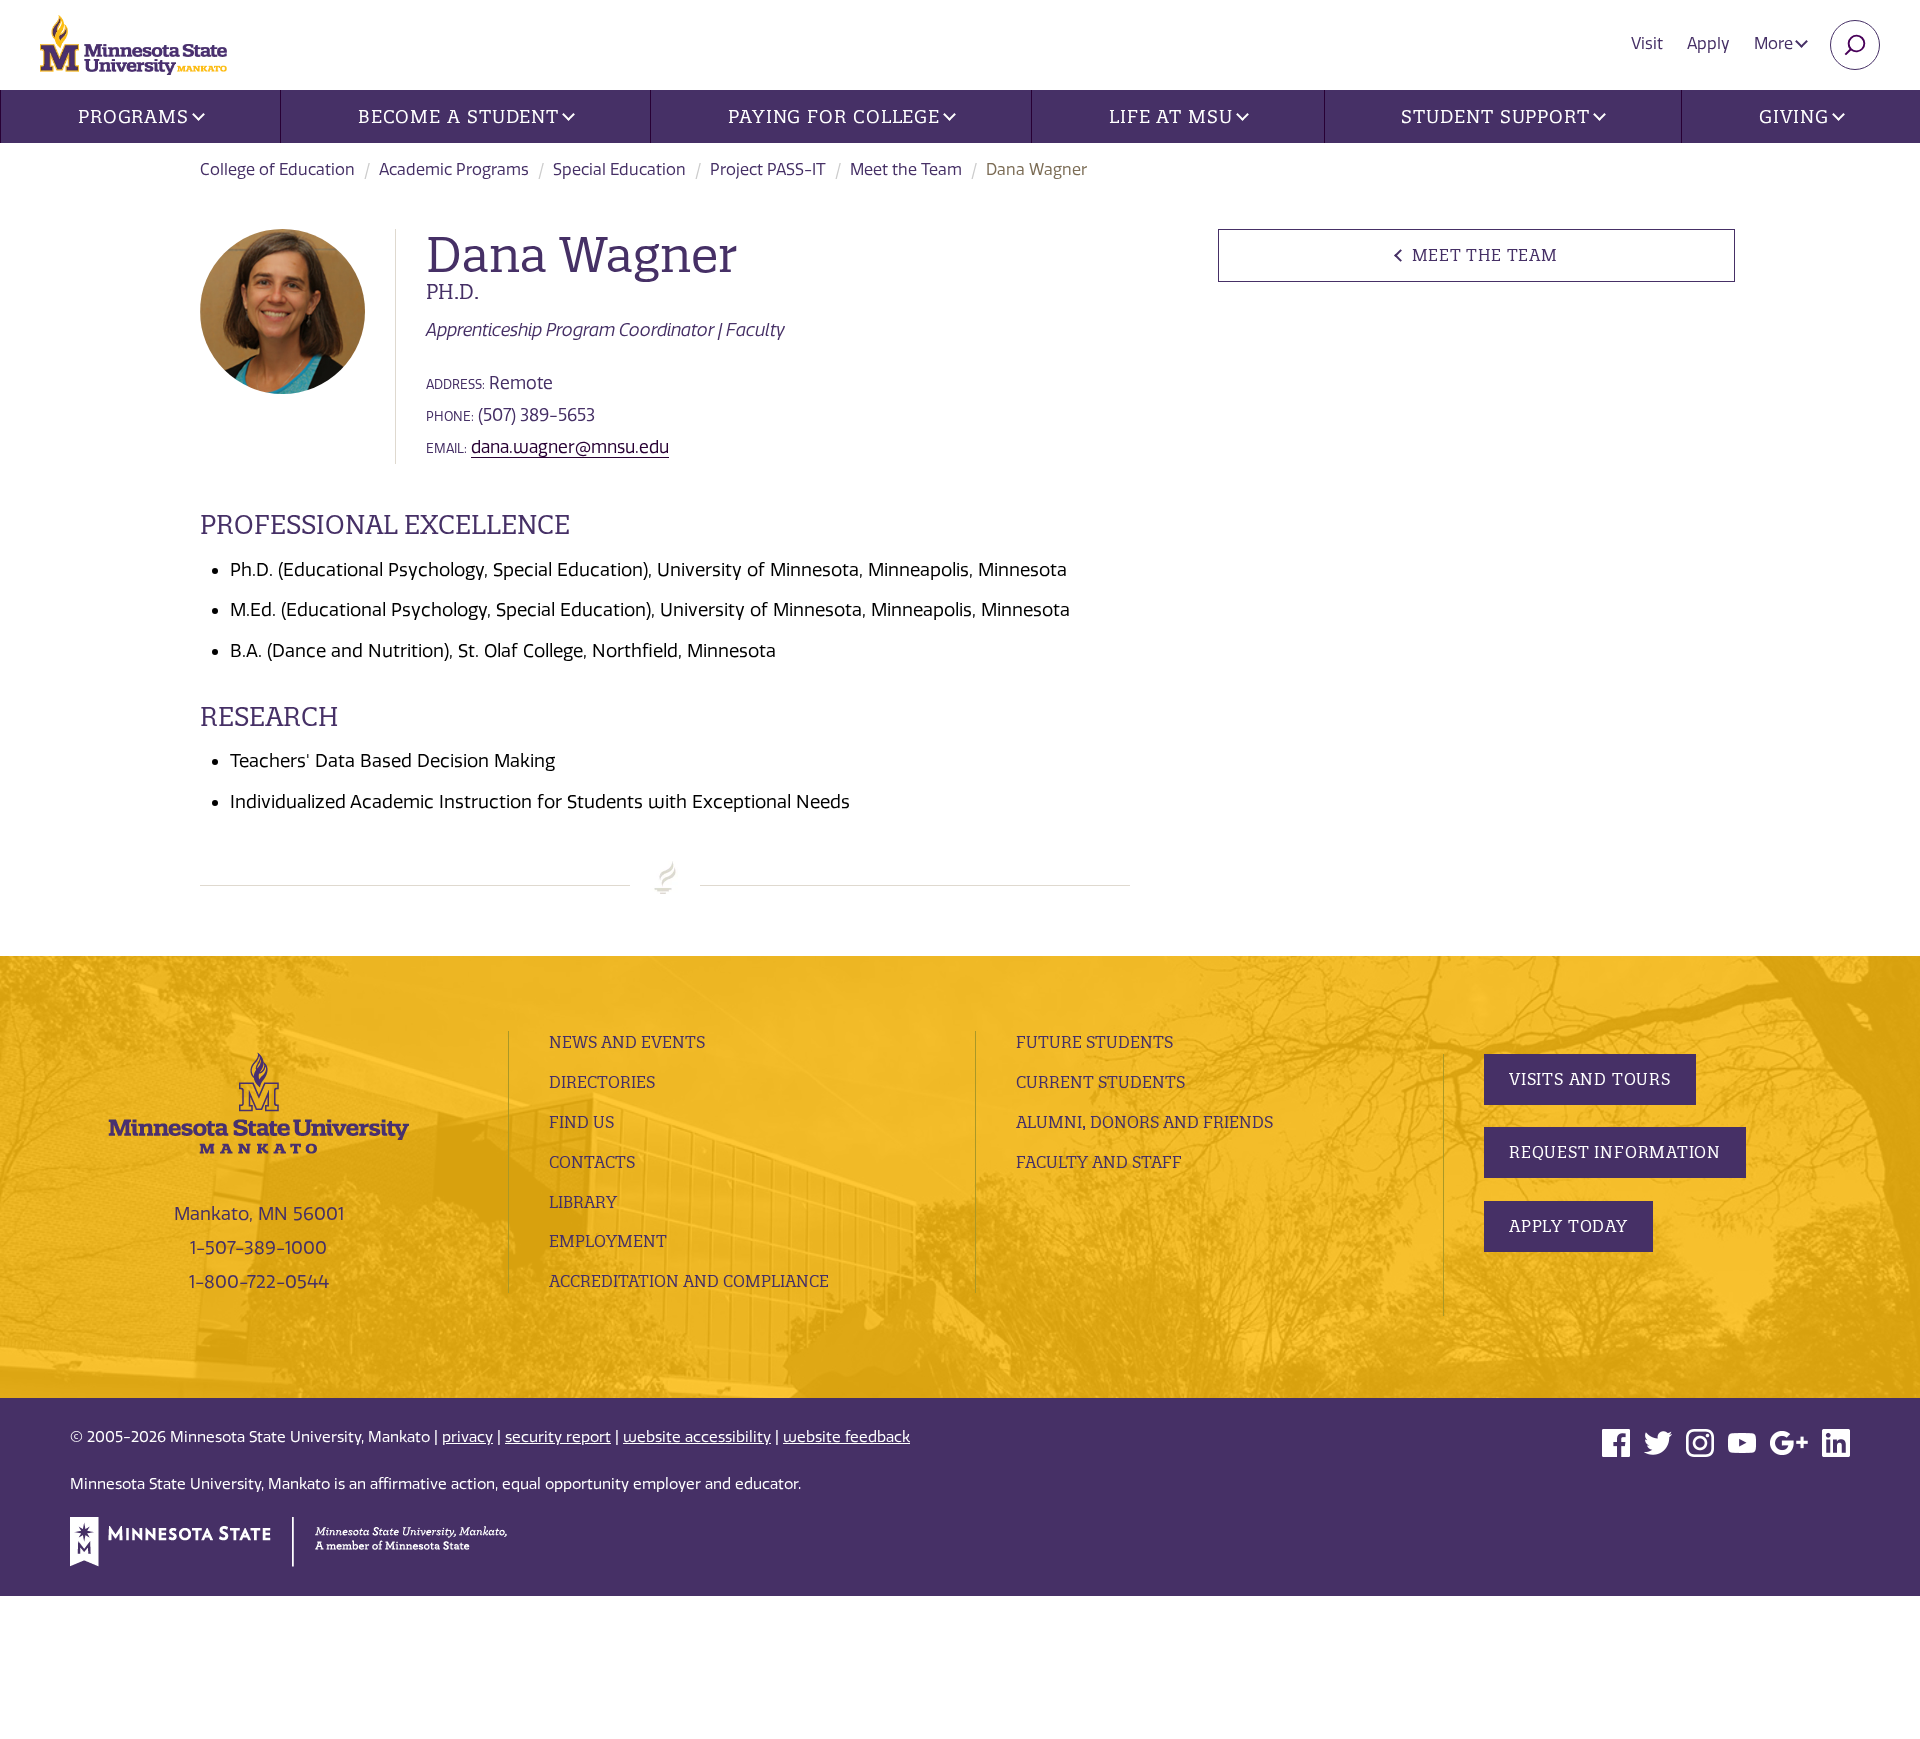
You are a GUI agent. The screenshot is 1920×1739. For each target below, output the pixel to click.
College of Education (277, 169)
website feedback (846, 1437)
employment (608, 1241)
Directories (602, 1082)
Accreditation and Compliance (689, 1281)
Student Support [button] (1495, 116)
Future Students (1094, 1042)
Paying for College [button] (834, 116)
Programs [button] (133, 116)
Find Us (581, 1122)
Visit (1647, 43)
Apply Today (1568, 1226)
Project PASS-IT (768, 169)
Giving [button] (1794, 116)
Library (583, 1202)
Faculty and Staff (1099, 1162)
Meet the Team (906, 169)
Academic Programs (454, 169)
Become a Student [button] (458, 116)
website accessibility (697, 1437)
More (1775, 43)
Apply (1708, 43)
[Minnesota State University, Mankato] (259, 1102)
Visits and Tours (1590, 1079)
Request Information (1615, 1152)
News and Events (627, 1042)
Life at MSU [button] (1171, 116)
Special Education (619, 169)
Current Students (1100, 1082)
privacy (467, 1437)
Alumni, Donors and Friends (1144, 1122)
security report (558, 1437)
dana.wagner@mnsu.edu (570, 447)
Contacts (592, 1162)
